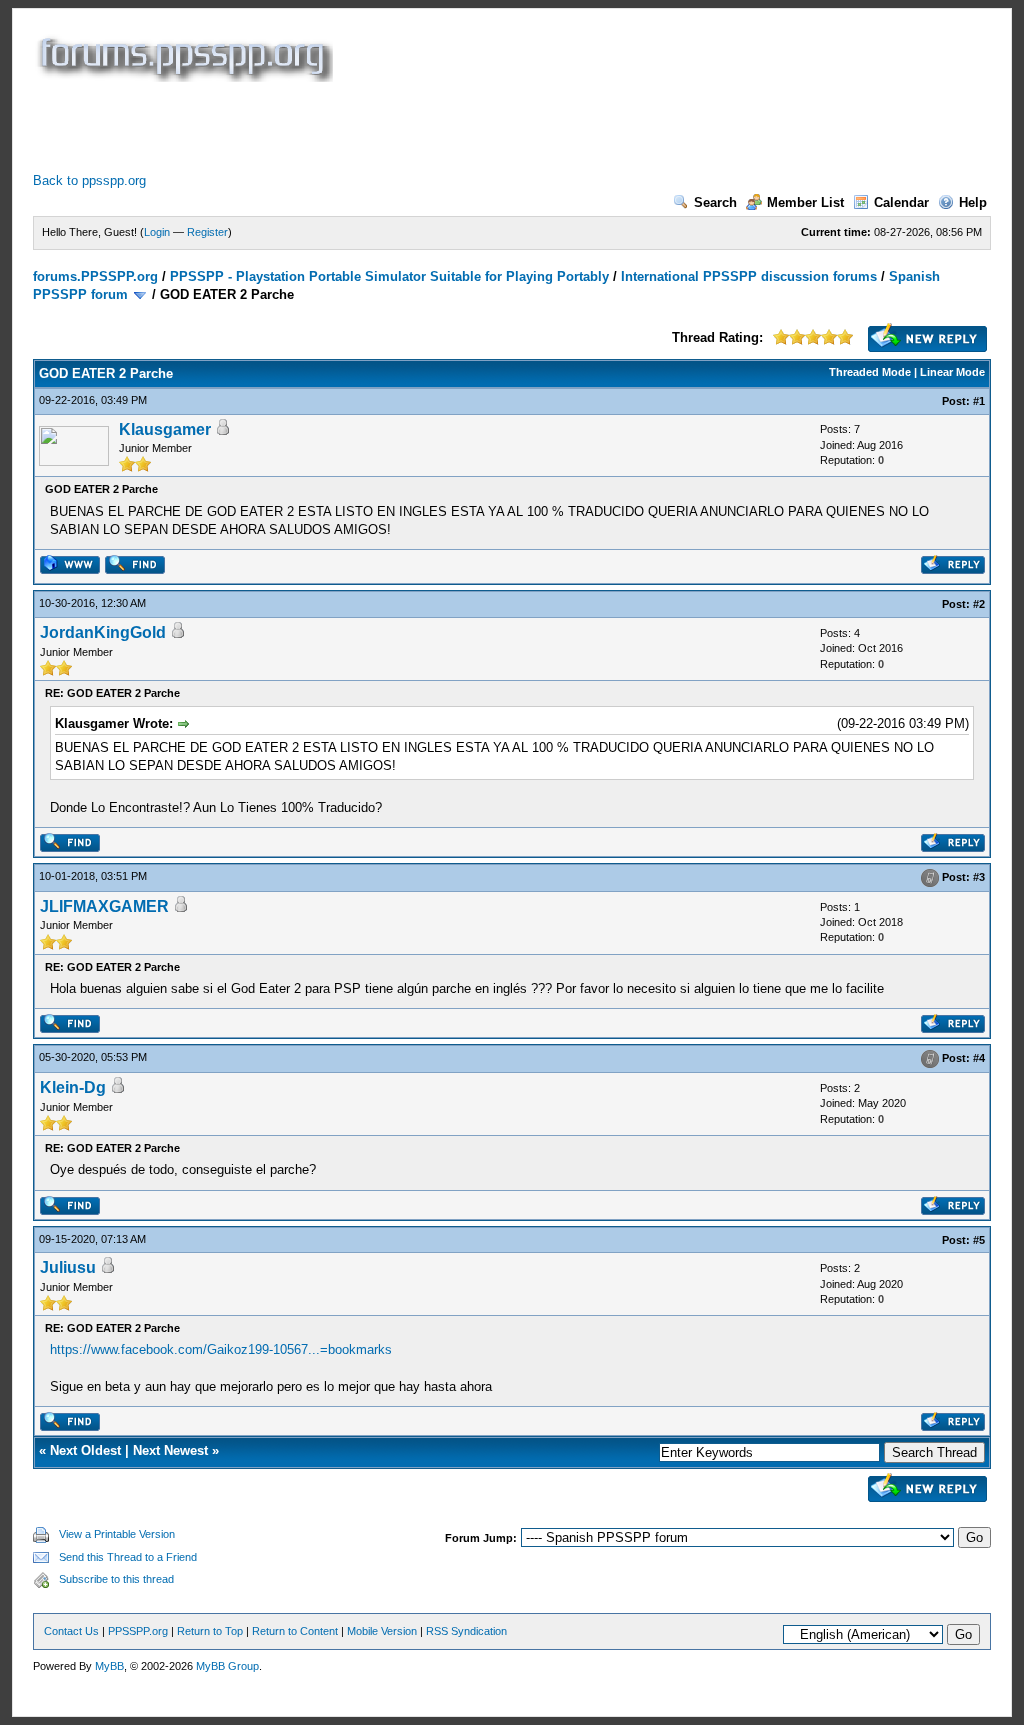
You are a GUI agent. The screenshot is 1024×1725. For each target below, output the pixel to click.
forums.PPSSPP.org (95, 276)
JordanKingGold (103, 632)
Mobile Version (382, 1631)
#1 (979, 401)
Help (973, 202)
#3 (979, 877)
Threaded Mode (870, 372)
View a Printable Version (117, 1534)
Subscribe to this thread (116, 1579)
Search (715, 202)
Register (207, 232)
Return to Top (210, 1631)
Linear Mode (952, 372)
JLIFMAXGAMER (104, 906)
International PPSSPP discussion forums (749, 276)
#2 (979, 604)
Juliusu (68, 1267)
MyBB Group (227, 1666)
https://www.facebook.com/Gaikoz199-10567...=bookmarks (221, 1349)
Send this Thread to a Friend (128, 1557)
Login (157, 232)
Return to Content (295, 1631)
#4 (979, 1058)
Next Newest (170, 1450)
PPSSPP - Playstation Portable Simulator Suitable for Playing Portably (389, 276)
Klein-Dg (73, 1087)
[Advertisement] (397, 127)
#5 (979, 1240)
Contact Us (71, 1631)
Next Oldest (85, 1450)
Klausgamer (165, 429)
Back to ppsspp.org (89, 180)
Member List (805, 202)
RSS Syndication (466, 1631)
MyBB (109, 1666)
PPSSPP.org (138, 1631)
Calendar (901, 202)
